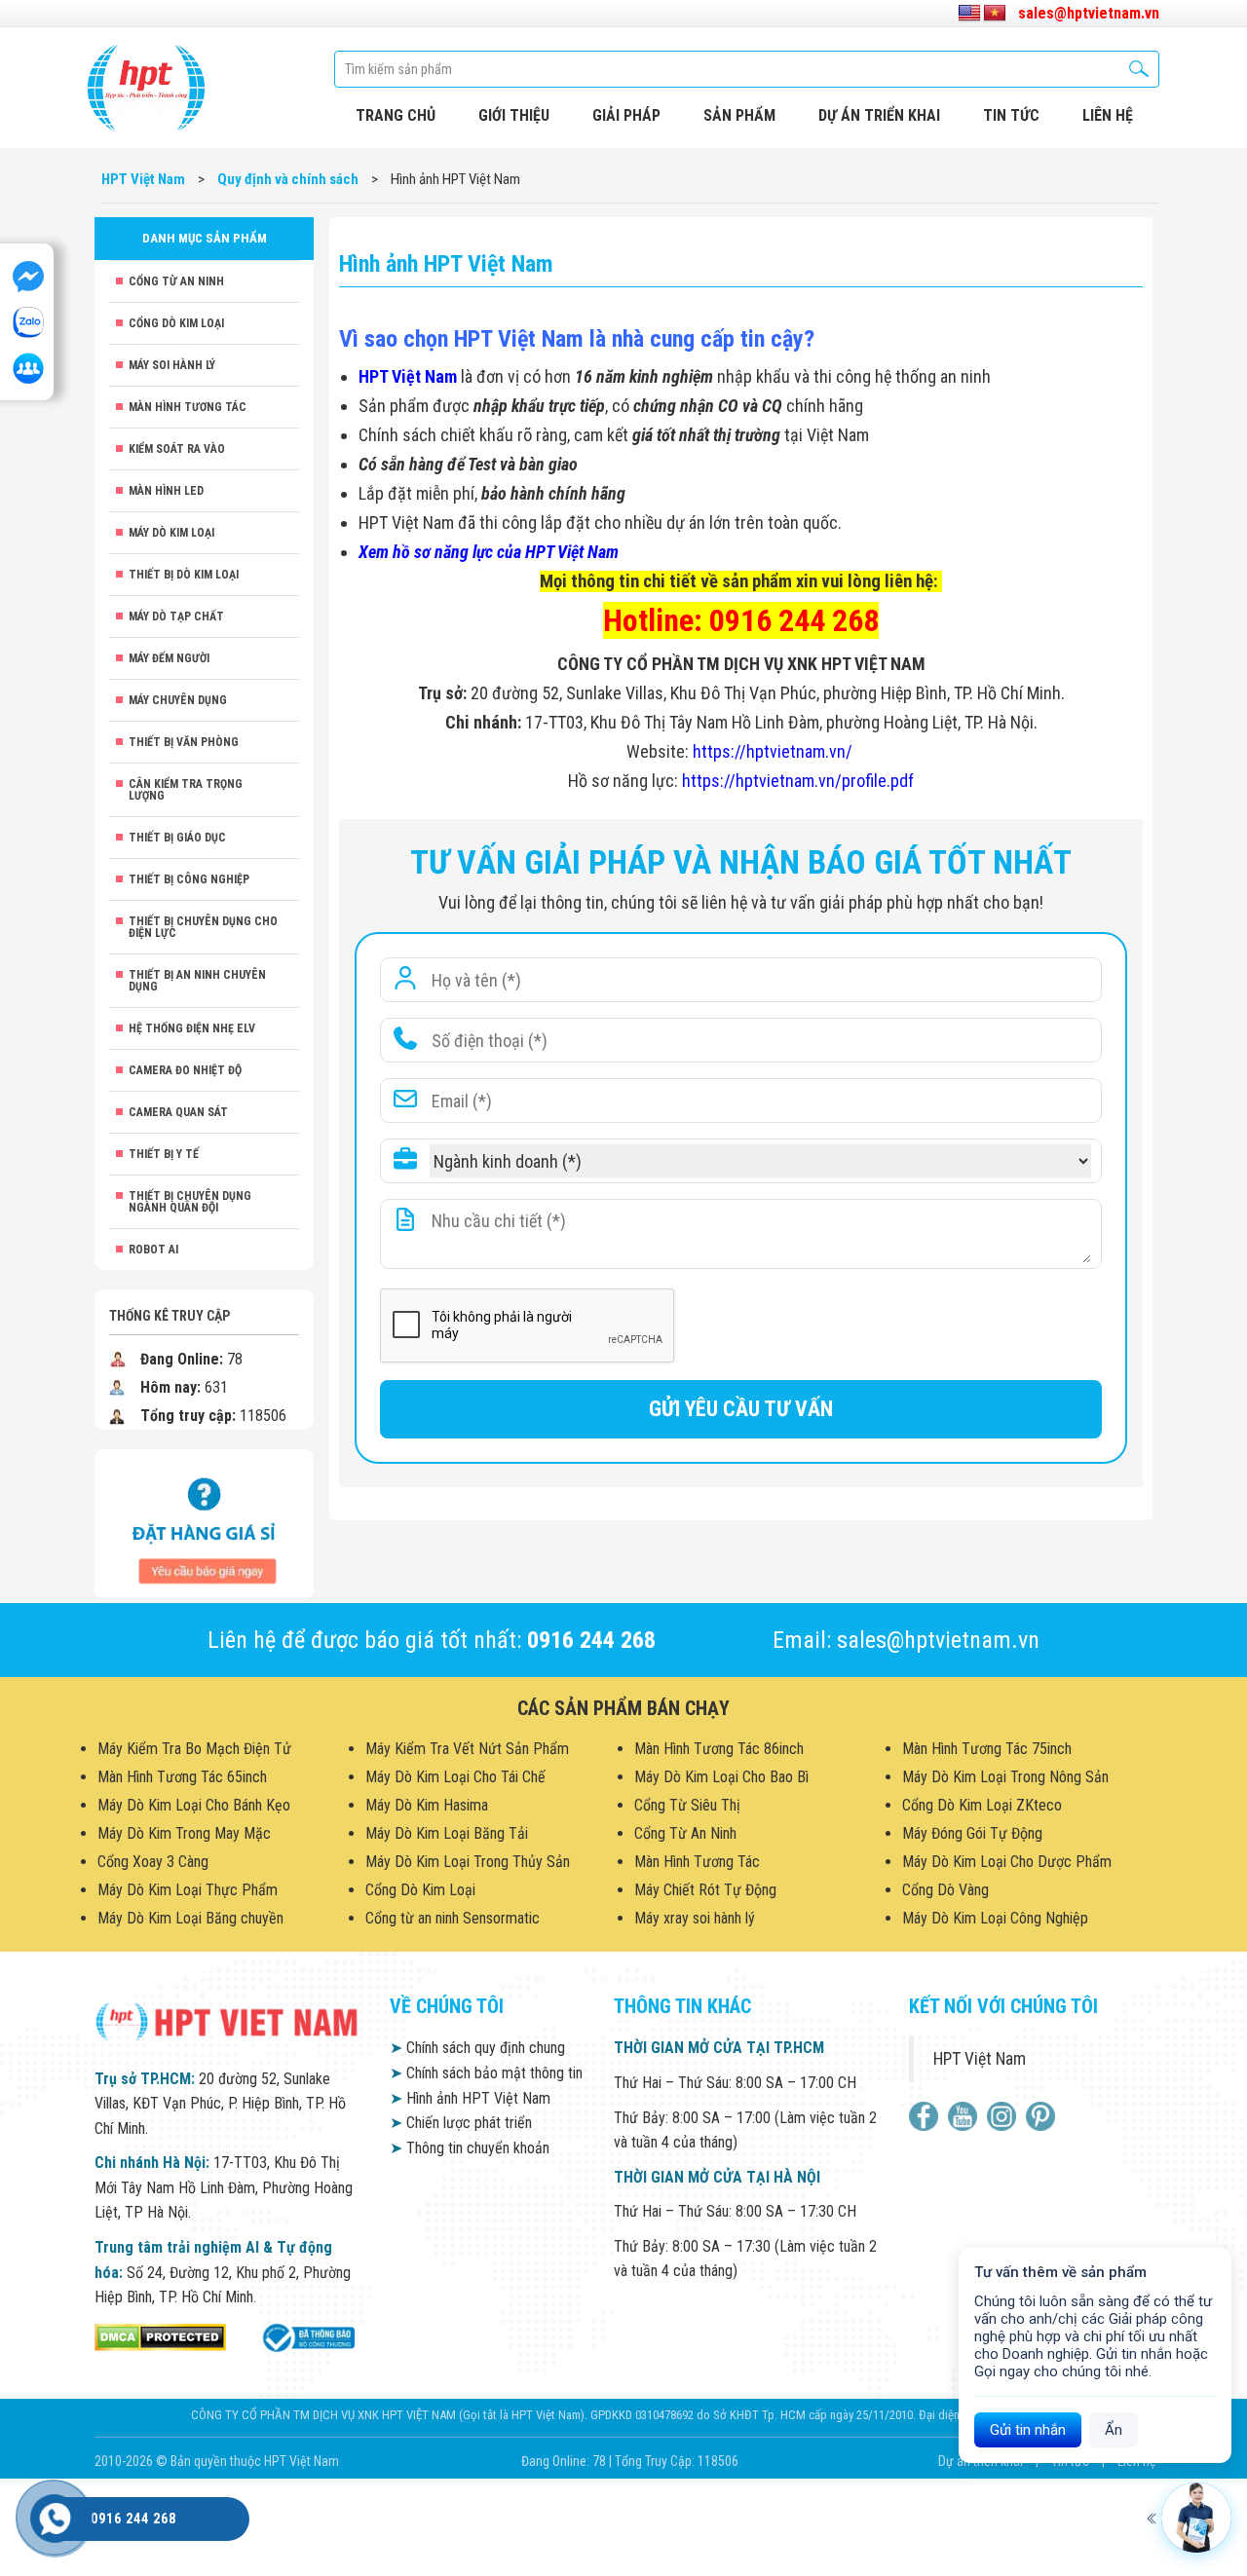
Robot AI (153, 1250)
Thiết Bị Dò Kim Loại (184, 575)
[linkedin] (1004, 2116)
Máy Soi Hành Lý (172, 365)
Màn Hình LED (166, 491)
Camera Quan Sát (178, 1112)
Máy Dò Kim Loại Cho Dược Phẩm (1007, 1862)
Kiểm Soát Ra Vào (177, 449)
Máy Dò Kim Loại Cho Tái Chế (455, 1777)
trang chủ (396, 115)
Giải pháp (626, 115)
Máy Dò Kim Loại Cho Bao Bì (721, 1777)
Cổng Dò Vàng (945, 1890)
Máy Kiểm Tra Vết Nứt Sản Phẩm (467, 1749)
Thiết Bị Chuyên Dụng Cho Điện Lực (203, 927)
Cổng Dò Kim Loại (176, 323)
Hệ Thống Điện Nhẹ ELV (192, 1028)
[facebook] (926, 2116)
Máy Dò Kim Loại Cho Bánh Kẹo (194, 1805)
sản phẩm (739, 115)
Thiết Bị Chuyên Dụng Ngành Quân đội (190, 1202)
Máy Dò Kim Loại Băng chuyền (190, 1918)
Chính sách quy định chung (477, 2048)
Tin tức (1011, 115)
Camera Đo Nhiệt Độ (185, 1070)
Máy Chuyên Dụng (178, 700)
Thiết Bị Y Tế (164, 1154)
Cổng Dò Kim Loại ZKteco (982, 1805)
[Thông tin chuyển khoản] (204, 1523)
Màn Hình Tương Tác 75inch (987, 1749)
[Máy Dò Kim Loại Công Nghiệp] (307, 2337)
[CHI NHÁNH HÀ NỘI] (55, 2519)
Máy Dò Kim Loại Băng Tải (447, 1833)
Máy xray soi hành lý (695, 1918)
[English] (969, 14)
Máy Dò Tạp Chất (176, 616)
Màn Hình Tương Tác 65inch (182, 1777)
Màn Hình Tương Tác (188, 407)
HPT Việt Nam (980, 2059)
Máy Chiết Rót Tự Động (705, 1890)
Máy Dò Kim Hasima (427, 1805)
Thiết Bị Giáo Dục (177, 838)
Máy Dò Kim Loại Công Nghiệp (995, 1918)
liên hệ (1108, 115)
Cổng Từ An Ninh (176, 281)
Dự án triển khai (879, 115)
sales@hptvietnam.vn (1089, 13)
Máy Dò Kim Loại (171, 533)
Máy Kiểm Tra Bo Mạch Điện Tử (194, 1749)
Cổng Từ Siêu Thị (687, 1805)
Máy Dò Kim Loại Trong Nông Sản (1005, 1777)
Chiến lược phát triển (461, 2123)
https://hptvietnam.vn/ (773, 751)
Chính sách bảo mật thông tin (486, 2073)
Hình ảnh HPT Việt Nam (470, 2098)
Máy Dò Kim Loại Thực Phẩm (188, 1890)
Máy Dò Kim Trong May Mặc (184, 1833)
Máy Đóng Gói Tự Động (972, 1833)
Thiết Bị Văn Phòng (184, 742)
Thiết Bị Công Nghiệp (189, 879)
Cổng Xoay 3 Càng (153, 1862)
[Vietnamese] (995, 14)
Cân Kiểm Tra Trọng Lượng (186, 790)
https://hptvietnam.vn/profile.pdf (798, 781)
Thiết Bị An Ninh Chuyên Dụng (197, 981)
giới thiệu (514, 115)
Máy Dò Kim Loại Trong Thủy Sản (468, 1862)
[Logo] (146, 88)
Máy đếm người (169, 658)
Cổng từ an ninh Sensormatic (453, 1918)
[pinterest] (1043, 2116)
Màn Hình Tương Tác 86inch (719, 1749)
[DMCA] (160, 2337)
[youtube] (965, 2116)
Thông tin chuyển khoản (470, 2148)
